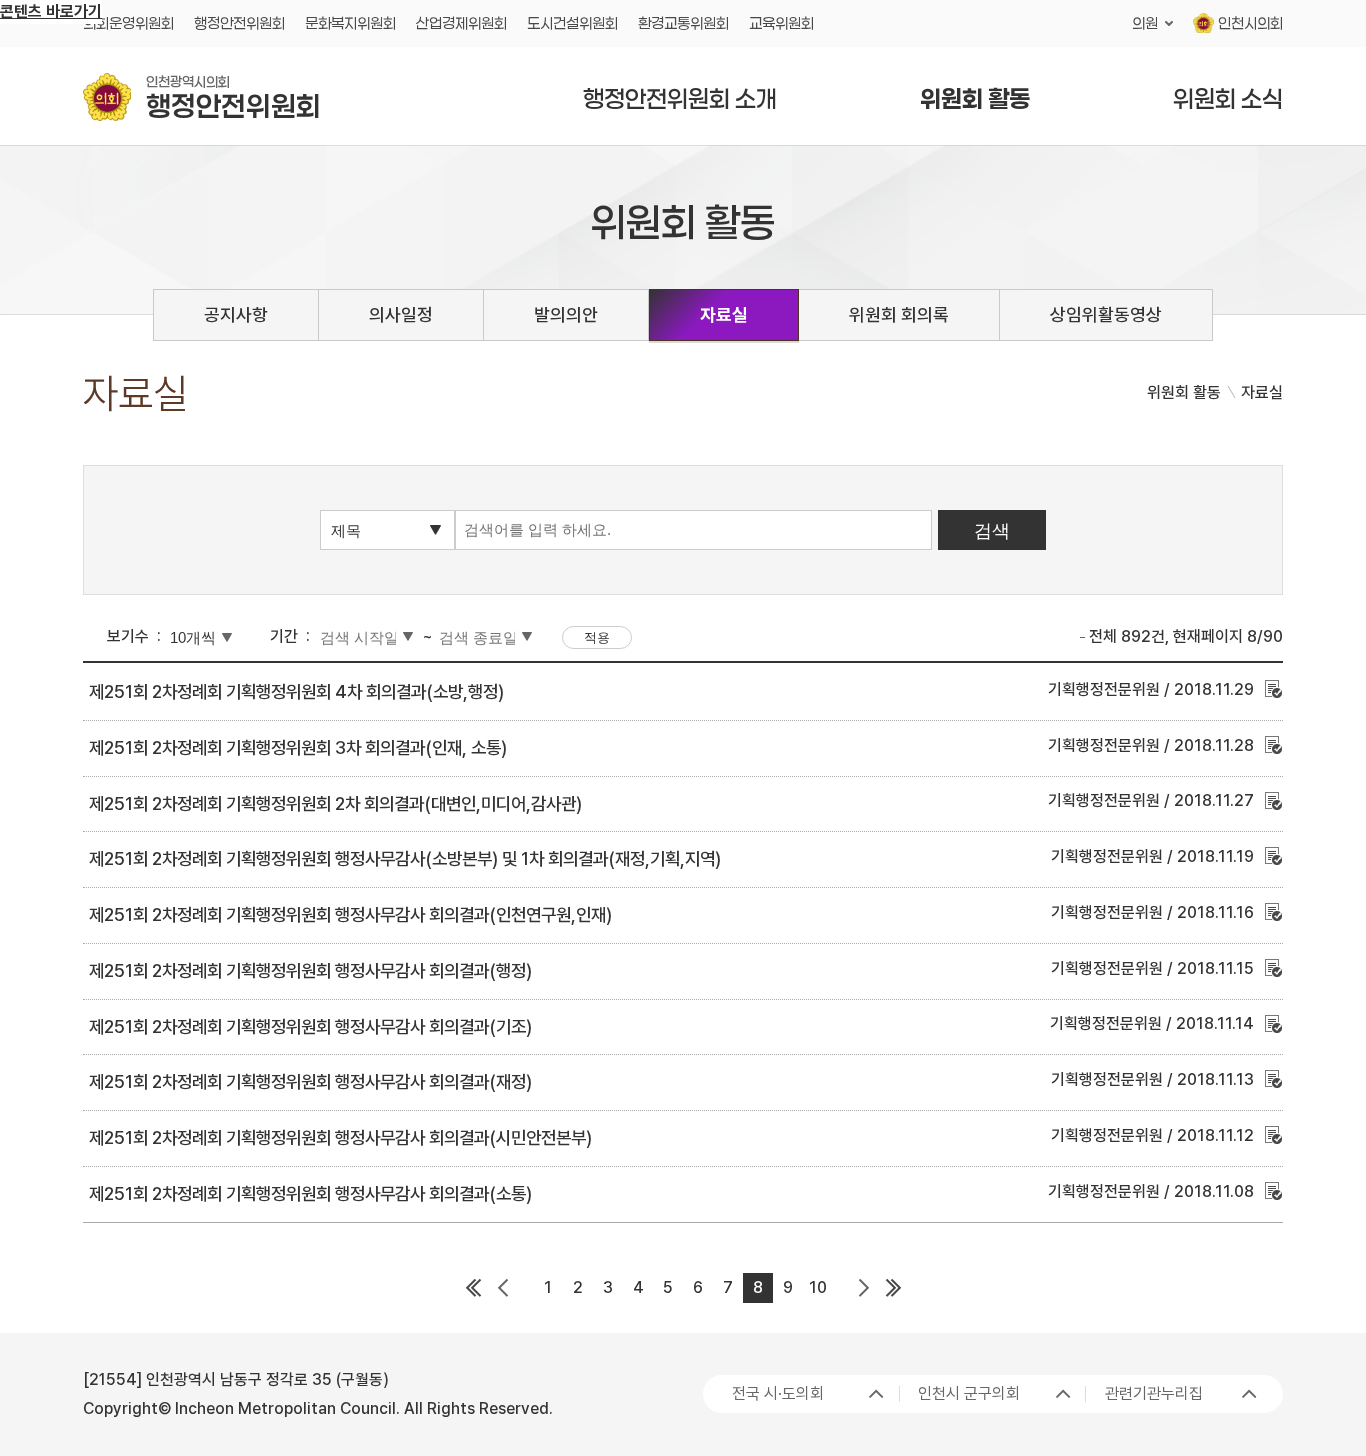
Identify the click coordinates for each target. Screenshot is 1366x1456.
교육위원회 (781, 23)
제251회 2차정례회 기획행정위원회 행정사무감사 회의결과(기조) (310, 1026)
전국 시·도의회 (778, 1393)
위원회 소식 (1228, 99)
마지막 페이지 (893, 1288)
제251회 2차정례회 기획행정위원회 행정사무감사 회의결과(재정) (310, 1081)
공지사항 (236, 314)
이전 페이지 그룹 (503, 1288)
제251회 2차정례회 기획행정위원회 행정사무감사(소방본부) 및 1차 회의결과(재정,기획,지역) (405, 858)
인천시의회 (1250, 23)
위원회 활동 (975, 99)
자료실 (724, 314)
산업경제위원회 (461, 23)
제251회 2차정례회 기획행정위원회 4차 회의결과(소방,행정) (296, 691)
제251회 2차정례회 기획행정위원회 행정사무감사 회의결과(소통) (310, 1193)
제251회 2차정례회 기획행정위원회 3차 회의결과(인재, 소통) (298, 747)
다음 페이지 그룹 (863, 1288)
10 (818, 1287)
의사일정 (401, 314)
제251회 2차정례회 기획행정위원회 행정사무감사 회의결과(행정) (310, 970)
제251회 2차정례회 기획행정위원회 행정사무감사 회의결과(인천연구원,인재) (350, 914)
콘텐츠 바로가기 (51, 11)
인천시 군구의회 (969, 1393)
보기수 (128, 636)
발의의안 (566, 314)
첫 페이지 (473, 1288)
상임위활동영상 (1106, 314)
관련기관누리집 (1154, 1393)
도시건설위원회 (572, 23)
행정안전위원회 (239, 23)
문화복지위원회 (350, 23)
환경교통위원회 (683, 23)
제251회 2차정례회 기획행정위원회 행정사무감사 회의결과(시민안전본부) (340, 1137)
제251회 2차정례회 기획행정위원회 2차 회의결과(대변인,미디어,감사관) (335, 803)
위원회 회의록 (899, 314)
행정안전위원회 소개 (680, 99)
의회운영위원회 (128, 23)
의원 (1145, 23)
